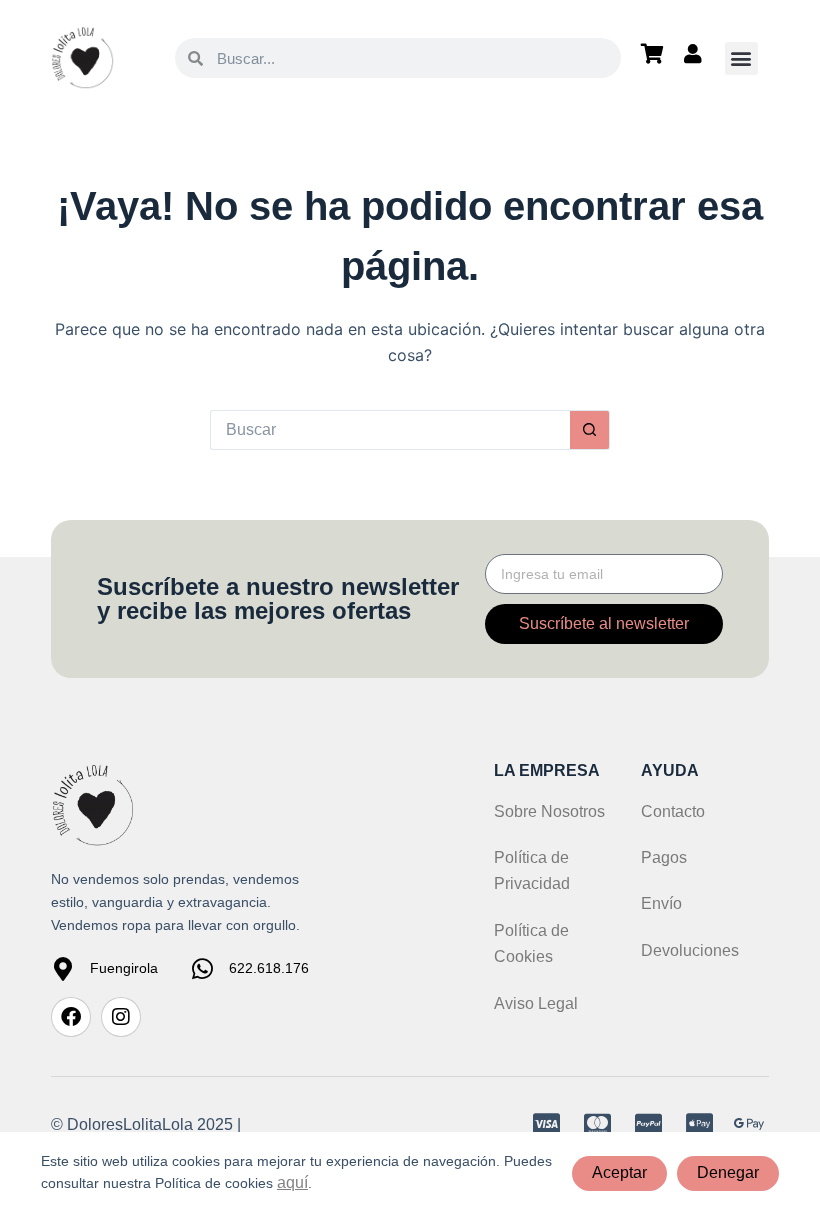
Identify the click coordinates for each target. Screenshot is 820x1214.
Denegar (728, 1172)
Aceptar (619, 1172)
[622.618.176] (202, 969)
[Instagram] (121, 1017)
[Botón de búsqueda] (590, 430)
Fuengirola (124, 968)
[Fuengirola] (63, 969)
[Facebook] (71, 1017)
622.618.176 (269, 968)
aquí (292, 1182)
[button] (741, 58)
